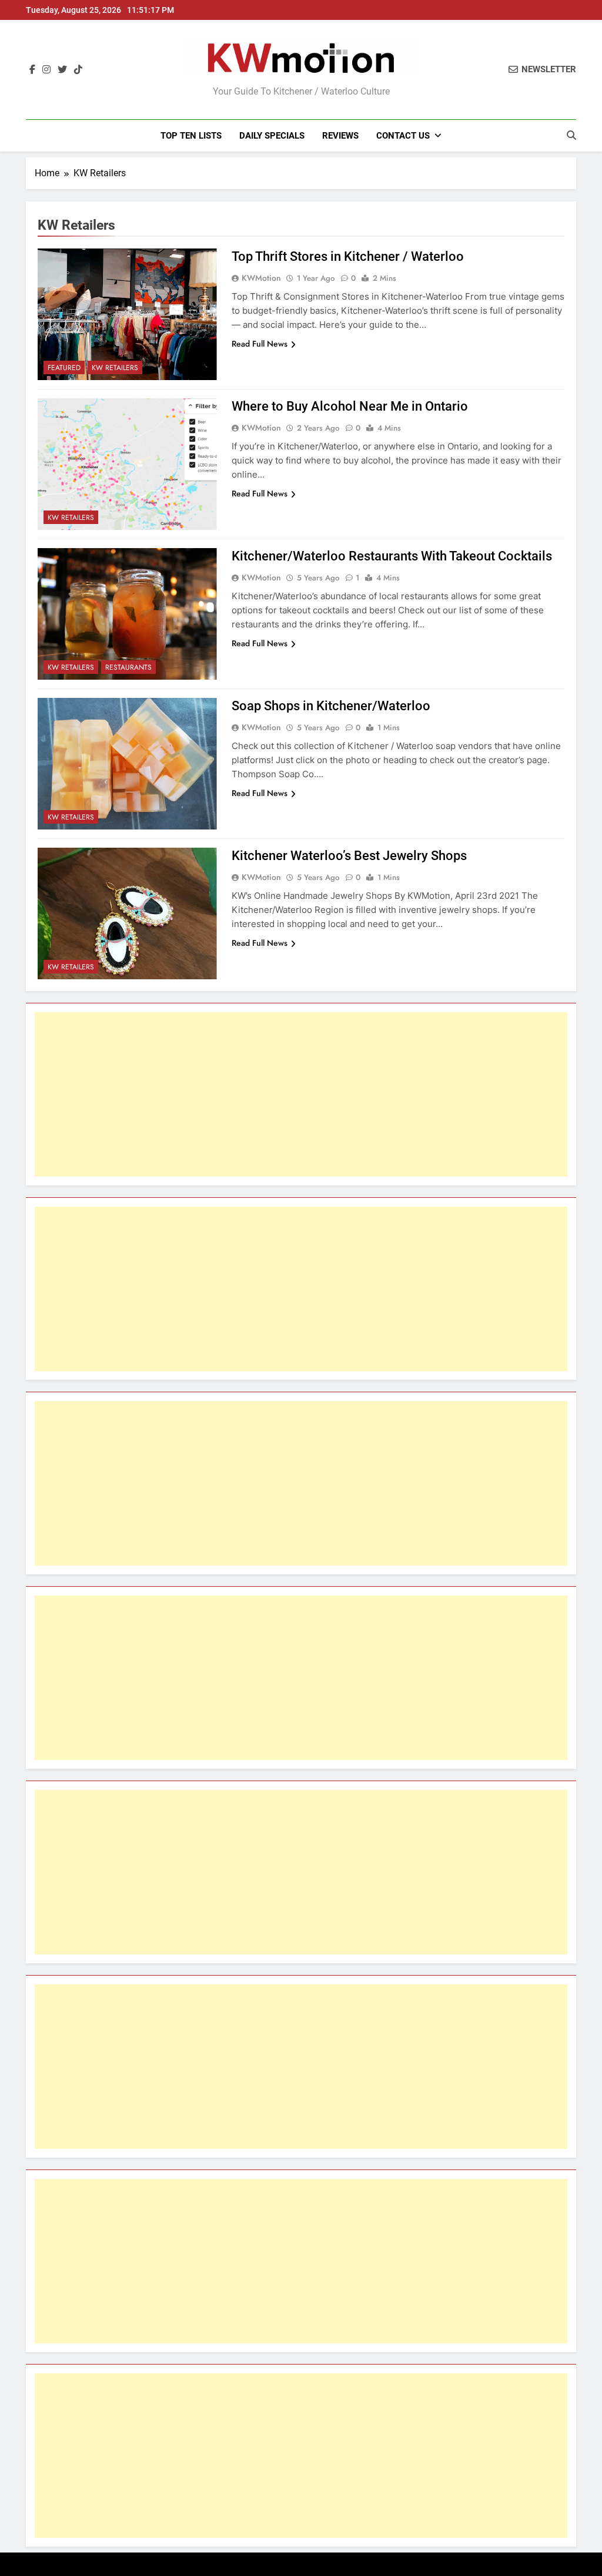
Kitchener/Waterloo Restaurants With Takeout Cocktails (392, 556)
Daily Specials (272, 136)
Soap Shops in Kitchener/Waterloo (331, 706)
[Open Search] (571, 135)
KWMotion (261, 278)
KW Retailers (115, 368)
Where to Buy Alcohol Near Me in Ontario (350, 406)
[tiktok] (78, 70)
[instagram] (46, 70)
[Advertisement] (301, 1094)
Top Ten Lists (191, 136)
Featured (64, 368)
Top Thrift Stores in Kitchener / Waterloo (348, 256)
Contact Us (403, 136)
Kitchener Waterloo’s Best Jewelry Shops (349, 856)
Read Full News (260, 344)
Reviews (340, 136)
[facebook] (32, 70)
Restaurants (128, 667)
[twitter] (62, 70)
